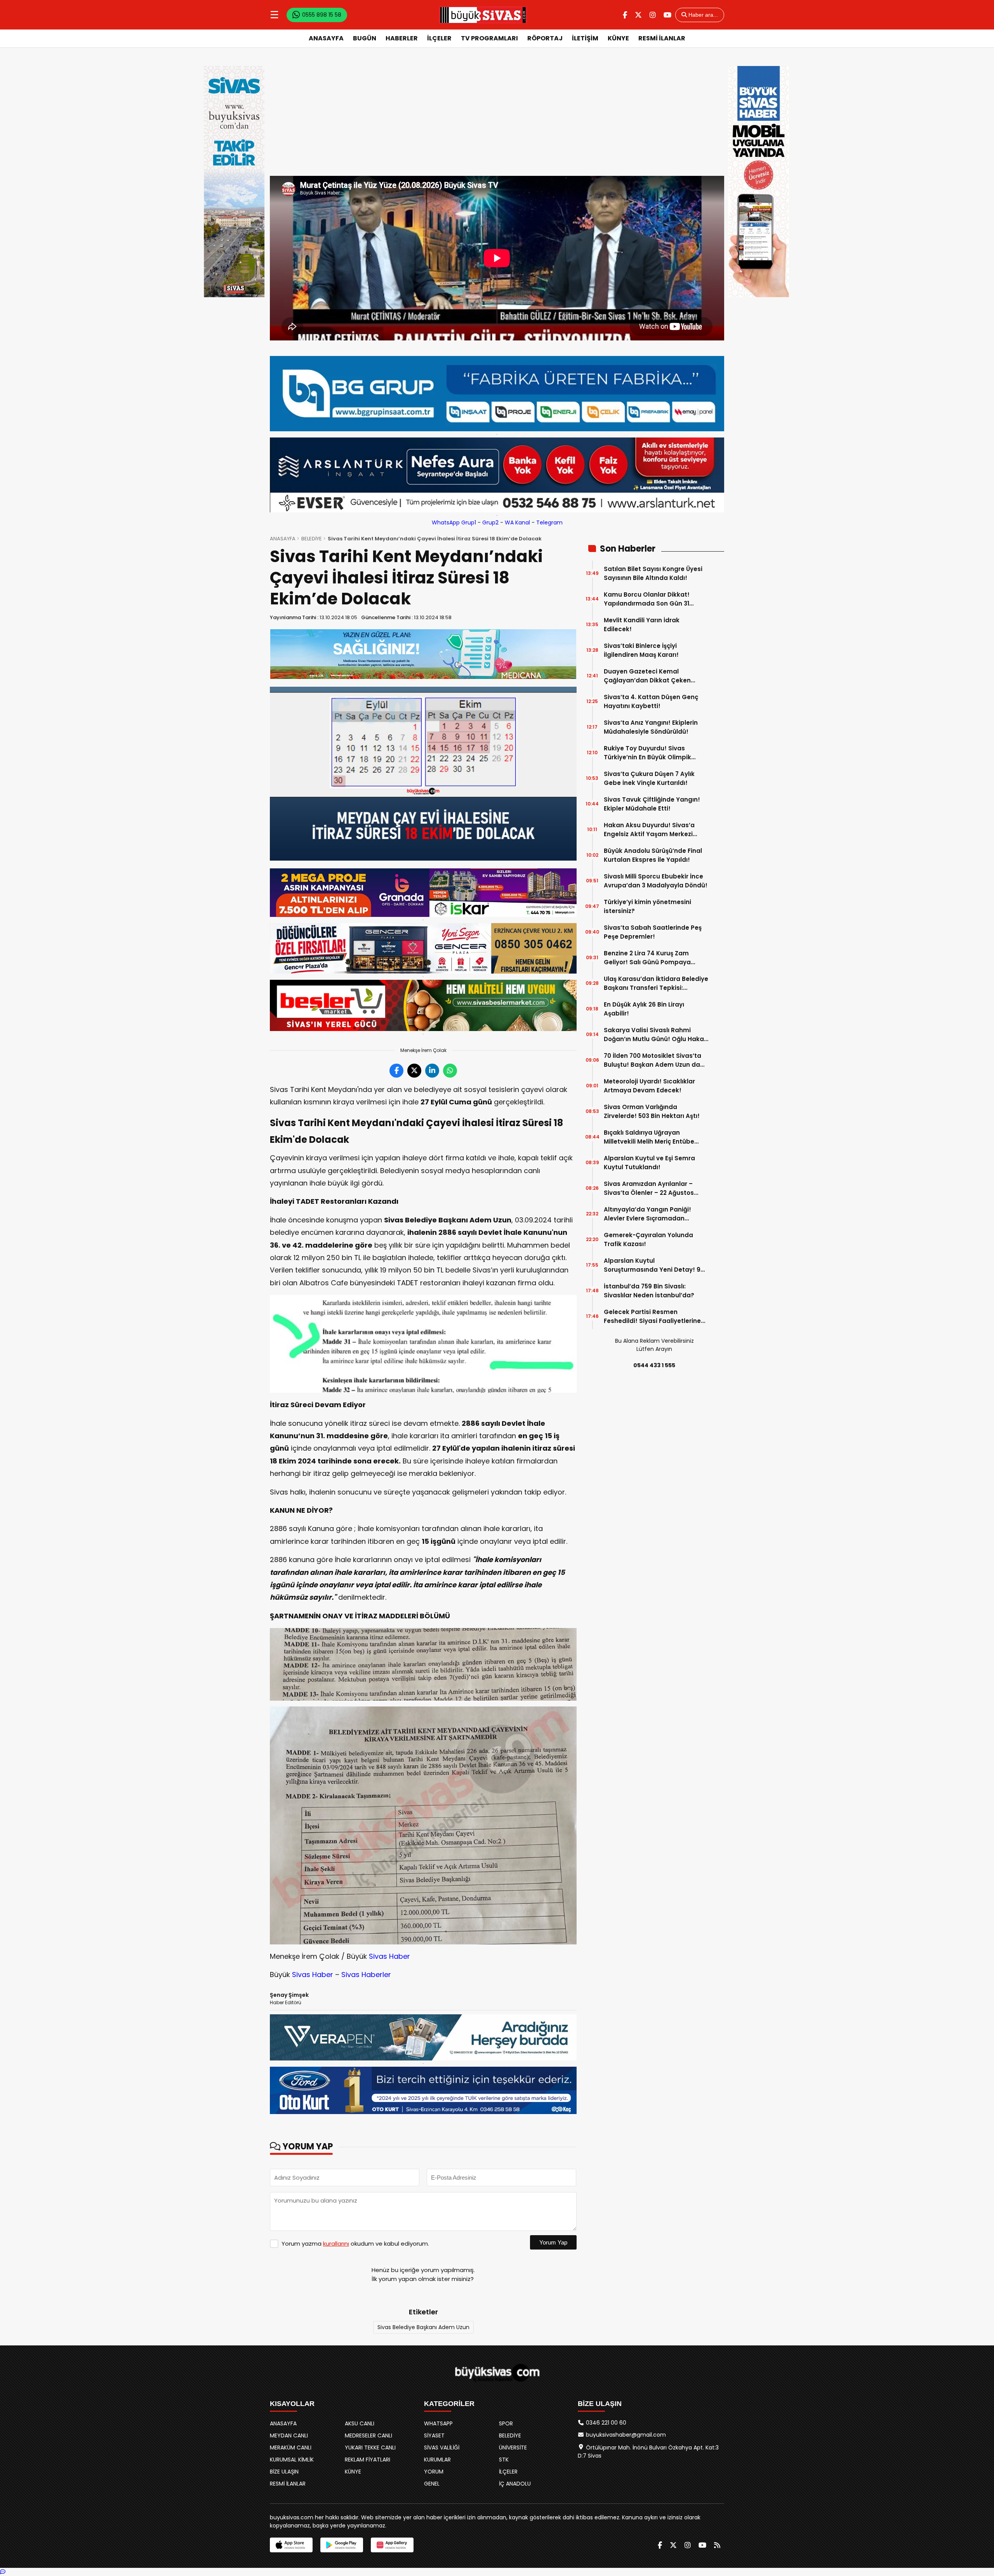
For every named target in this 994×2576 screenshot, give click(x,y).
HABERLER (402, 38)
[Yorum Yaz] (3, 2572)
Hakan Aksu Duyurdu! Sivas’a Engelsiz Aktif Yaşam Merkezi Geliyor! (649, 830)
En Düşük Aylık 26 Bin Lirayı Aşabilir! (644, 1009)
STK (504, 2460)
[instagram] (653, 15)
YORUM (434, 2472)
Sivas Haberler (366, 1975)
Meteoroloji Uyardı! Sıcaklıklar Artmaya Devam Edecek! (649, 1086)
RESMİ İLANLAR (662, 38)
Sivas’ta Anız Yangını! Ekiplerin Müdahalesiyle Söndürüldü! (651, 727)
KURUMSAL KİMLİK (292, 2460)
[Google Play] (342, 2545)
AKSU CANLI (360, 2423)
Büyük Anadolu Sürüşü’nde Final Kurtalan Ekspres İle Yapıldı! (653, 855)
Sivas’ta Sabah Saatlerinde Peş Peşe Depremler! (653, 932)
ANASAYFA (326, 38)
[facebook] (625, 15)
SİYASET (434, 2435)
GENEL (432, 2484)
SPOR (506, 2423)
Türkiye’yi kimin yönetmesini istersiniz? (647, 906)
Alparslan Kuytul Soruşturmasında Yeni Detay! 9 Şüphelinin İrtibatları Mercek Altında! (652, 1265)
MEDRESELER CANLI (368, 2435)
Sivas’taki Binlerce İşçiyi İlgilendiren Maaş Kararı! (641, 650)
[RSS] (717, 2545)
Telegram (549, 522)
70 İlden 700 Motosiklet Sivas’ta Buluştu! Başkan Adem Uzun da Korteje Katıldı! (653, 1060)
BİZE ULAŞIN (284, 2472)
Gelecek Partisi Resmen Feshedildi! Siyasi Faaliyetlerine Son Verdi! (652, 1317)
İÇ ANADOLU (515, 2484)
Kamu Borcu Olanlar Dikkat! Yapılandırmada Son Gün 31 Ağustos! (647, 599)
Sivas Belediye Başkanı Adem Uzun (423, 2327)
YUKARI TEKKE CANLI (370, 2448)
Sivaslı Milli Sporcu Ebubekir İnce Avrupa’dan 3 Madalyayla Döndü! (656, 881)
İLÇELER (439, 38)
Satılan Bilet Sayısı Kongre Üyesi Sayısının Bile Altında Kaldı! (653, 573)
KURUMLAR (437, 2460)
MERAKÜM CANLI (291, 2448)
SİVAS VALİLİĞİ (442, 2448)
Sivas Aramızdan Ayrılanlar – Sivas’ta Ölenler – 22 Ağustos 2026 (649, 1188)
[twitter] (638, 15)
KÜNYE (618, 38)
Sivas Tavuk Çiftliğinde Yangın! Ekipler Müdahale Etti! (652, 804)
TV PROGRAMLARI (489, 38)
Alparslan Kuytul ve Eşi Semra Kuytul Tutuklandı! (649, 1163)
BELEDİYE (312, 539)
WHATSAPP (438, 2423)
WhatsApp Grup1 (454, 522)
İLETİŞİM (585, 38)
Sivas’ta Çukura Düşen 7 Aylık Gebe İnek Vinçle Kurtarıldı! (649, 778)
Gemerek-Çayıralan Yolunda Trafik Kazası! (648, 1239)
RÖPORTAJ (545, 38)
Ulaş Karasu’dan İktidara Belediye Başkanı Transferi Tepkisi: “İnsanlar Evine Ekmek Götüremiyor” (656, 983)
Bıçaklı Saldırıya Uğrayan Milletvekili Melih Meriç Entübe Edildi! (649, 1137)
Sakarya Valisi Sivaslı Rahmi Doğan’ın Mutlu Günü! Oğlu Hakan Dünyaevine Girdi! (656, 1035)
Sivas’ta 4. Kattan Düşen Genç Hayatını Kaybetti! (651, 701)
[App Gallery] (392, 2545)
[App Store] (291, 2545)
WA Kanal (517, 522)
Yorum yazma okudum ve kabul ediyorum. (355, 2244)
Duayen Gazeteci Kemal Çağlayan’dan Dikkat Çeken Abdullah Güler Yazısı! (647, 676)
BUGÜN (365, 38)
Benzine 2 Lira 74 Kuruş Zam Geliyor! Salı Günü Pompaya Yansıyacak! (647, 958)
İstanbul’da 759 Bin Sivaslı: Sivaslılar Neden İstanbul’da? (649, 1291)
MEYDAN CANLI (289, 2435)
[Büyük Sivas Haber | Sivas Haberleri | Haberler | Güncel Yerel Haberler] (483, 15)
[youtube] (667, 15)
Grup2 (490, 522)
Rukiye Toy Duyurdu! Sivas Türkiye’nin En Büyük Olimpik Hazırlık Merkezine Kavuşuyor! (649, 753)
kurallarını (336, 2244)
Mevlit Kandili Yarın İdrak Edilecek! (642, 625)
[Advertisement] (497, 118)
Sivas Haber (389, 1956)
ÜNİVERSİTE (513, 2448)
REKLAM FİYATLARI (368, 2460)
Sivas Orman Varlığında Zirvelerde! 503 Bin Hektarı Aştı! (652, 1111)
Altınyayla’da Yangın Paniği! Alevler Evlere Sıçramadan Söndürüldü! (647, 1214)
